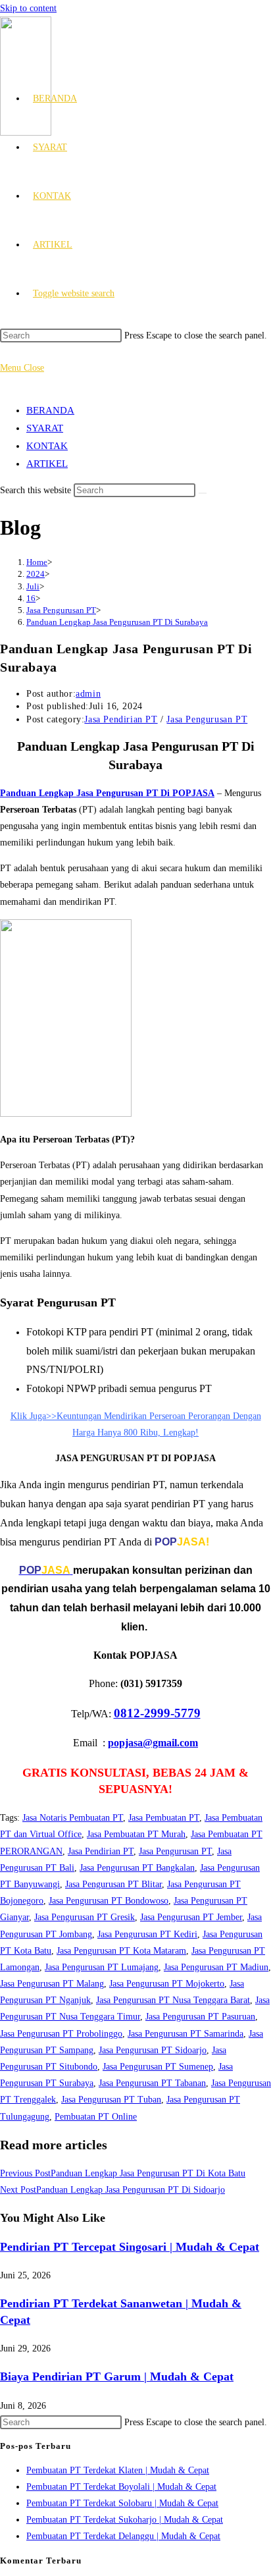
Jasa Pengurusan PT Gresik (85, 1917)
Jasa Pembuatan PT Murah (136, 1834)
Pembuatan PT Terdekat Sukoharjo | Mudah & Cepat (125, 2520)
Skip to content (28, 8)
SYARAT (45, 428)
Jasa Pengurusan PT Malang (52, 1984)
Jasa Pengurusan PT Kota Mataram (121, 1951)
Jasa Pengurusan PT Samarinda (185, 2034)
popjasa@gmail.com (153, 1743)
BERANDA (50, 410)
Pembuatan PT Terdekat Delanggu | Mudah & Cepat (123, 2536)
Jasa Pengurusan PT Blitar (113, 1884)
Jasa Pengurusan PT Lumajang (102, 1967)
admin (88, 694)
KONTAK (47, 446)
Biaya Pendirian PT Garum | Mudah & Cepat (117, 2376)
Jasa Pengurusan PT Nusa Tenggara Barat (173, 2000)
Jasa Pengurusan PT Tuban (111, 2100)
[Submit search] (203, 493)
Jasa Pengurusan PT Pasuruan (200, 2017)
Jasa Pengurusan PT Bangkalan (137, 1868)
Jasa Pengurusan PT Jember (191, 1917)
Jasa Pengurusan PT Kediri (147, 1934)
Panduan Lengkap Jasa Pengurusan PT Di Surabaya (117, 622)
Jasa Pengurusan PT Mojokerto (167, 1984)
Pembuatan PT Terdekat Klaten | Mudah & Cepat (118, 2470)
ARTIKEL (47, 464)
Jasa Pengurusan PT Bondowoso (109, 1901)
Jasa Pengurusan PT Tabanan (152, 2083)
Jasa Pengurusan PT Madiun (216, 1967)
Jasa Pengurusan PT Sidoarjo (153, 2050)
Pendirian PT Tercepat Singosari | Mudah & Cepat (130, 2247)
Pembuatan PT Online (96, 2117)
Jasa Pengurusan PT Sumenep (158, 2067)
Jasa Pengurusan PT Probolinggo (61, 2034)
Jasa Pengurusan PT (207, 719)
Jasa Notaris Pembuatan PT (73, 1818)
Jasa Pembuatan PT (164, 1818)
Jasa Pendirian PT (121, 719)
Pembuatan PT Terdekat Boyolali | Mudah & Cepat (121, 2487)
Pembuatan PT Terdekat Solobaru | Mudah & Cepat (122, 2503)
